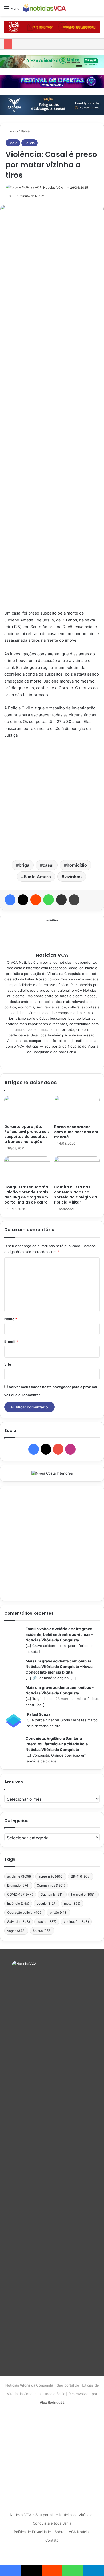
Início (13, 131)
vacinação (76, 1922)
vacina (47, 1922)
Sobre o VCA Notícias (73, 2532)
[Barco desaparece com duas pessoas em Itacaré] (77, 1109)
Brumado (18, 1885)
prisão (59, 1913)
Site (8, 1364)
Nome (11, 1319)
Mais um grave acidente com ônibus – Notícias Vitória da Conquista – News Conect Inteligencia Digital (60, 1667)
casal (48, 865)
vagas (16, 1931)
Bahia (25, 131)
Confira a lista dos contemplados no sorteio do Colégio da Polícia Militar (76, 1195)
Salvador (19, 1922)
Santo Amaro (37, 877)
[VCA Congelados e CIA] (52, 27)
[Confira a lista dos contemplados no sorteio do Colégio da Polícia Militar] (77, 1169)
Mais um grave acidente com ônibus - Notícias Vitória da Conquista (60, 1690)
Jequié (47, 1903)
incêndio (18, 1903)
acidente (19, 1876)
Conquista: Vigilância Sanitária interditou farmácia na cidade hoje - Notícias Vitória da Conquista (58, 1744)
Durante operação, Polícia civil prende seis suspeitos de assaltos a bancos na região (27, 1134)
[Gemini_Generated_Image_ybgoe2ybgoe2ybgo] (52, 61)
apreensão (51, 1876)
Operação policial (25, 1913)
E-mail (11, 1342)
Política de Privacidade (32, 2532)
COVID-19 (20, 1894)
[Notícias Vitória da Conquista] (45, 8)
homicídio (77, 865)
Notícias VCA (53, 187)
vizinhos (73, 877)
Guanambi (52, 1894)
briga (24, 865)
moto (72, 1903)
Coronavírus (51, 1885)
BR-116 (81, 1876)
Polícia (29, 143)
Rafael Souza (39, 1714)
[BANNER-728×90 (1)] (52, 81)
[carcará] (52, 104)
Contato (52, 2540)
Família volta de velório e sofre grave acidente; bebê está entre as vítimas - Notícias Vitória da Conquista (59, 1634)
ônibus (42, 1931)
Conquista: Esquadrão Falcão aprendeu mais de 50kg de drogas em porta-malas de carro (26, 1195)
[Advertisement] (52, 799)
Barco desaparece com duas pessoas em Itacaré (76, 1132)
